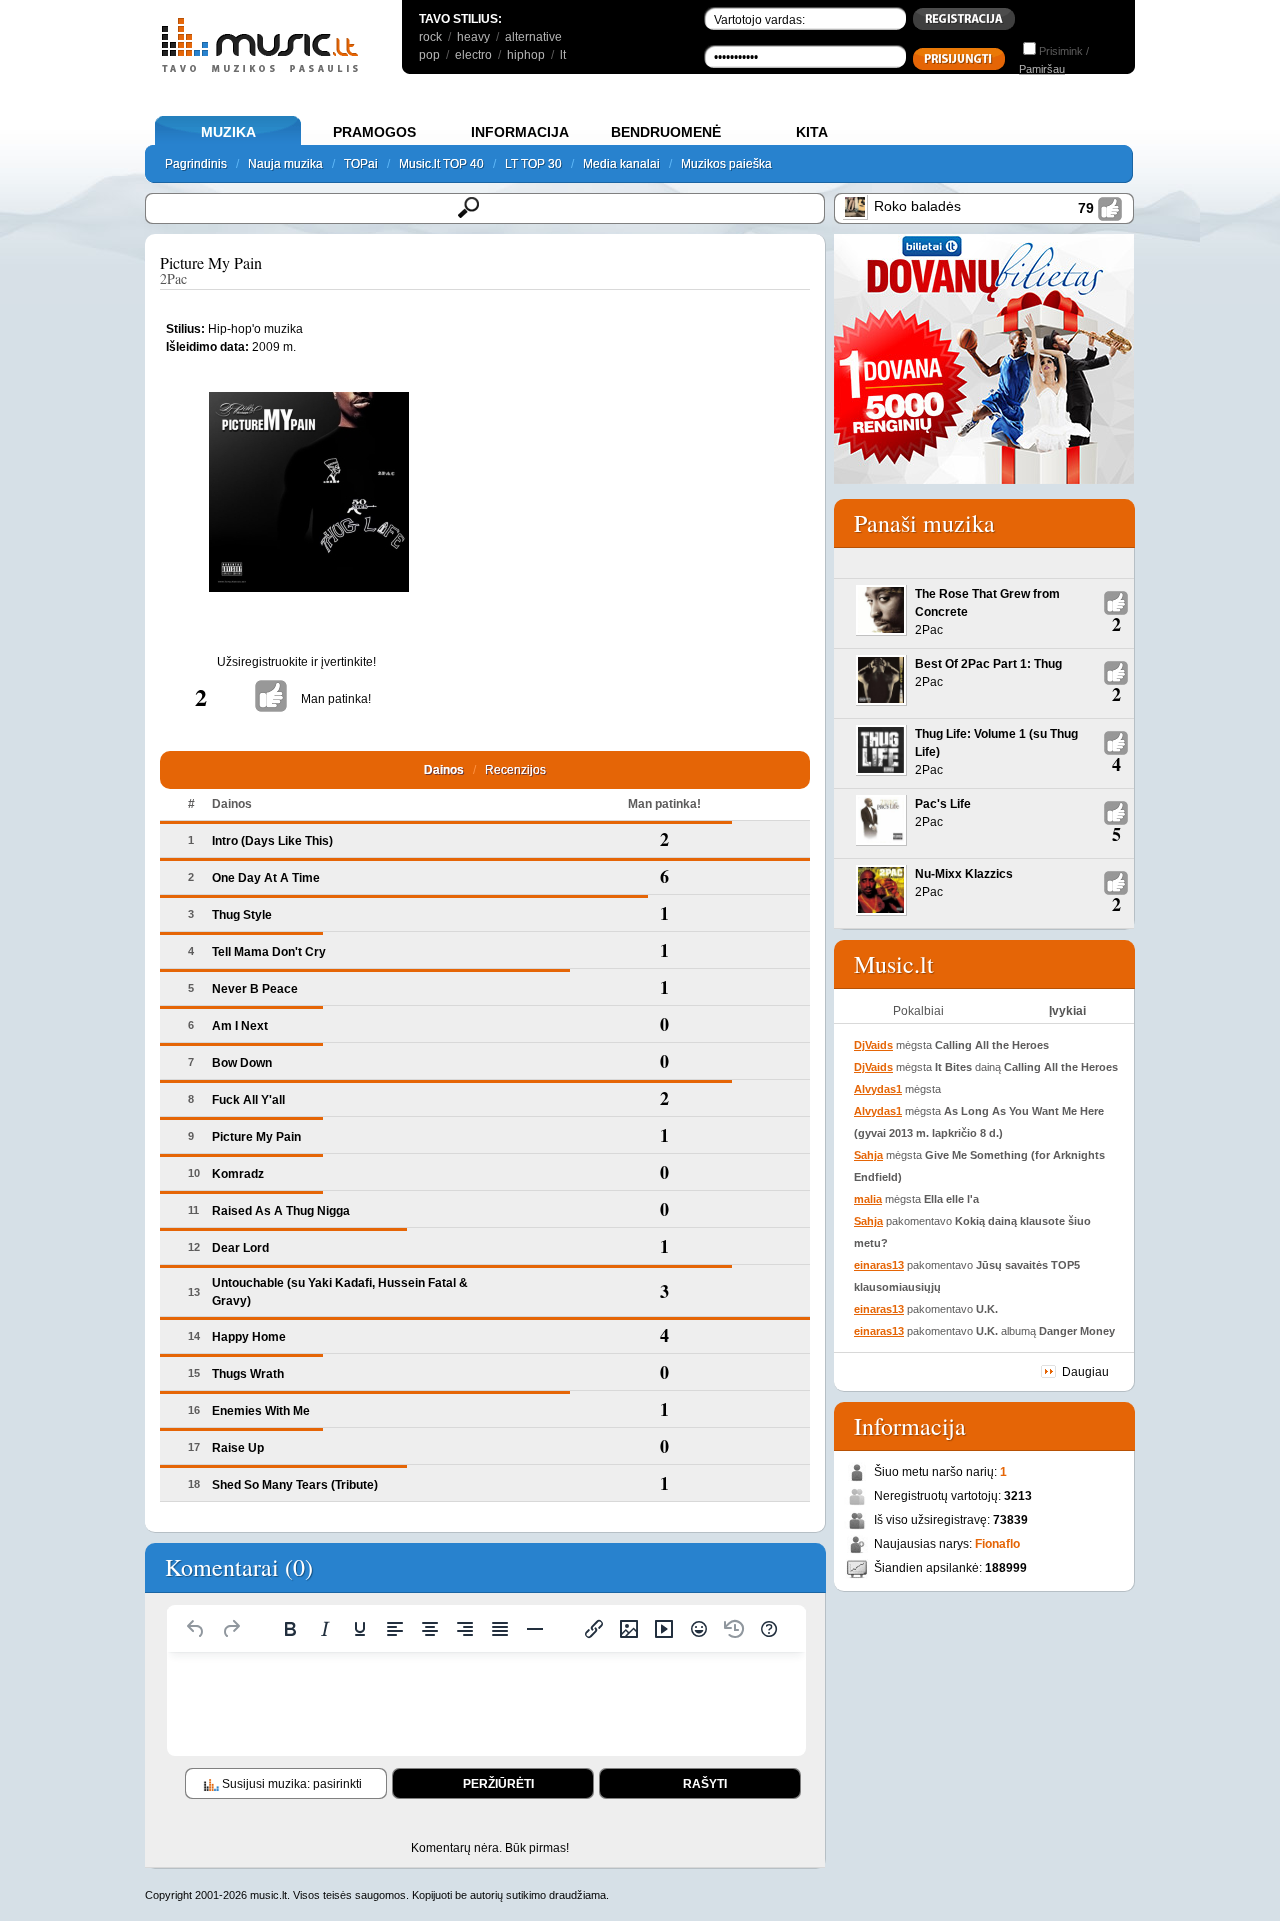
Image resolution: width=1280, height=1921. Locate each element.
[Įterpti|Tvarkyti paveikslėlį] (629, 1629)
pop (429, 55)
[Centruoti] (430, 1629)
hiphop (526, 55)
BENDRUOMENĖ (666, 132)
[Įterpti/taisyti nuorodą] (594, 1629)
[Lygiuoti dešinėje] (465, 1629)
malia (868, 1199)
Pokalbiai (918, 1011)
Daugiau (1085, 1372)
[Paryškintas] (290, 1629)
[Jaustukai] (699, 1629)
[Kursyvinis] (325, 1629)
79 (1086, 208)
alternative (533, 37)
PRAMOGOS (374, 132)
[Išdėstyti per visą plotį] (500, 1629)
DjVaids (873, 1045)
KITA (812, 132)
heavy (473, 37)
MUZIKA (228, 132)
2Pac (173, 278)
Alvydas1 (878, 1089)
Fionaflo (997, 1544)
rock (430, 37)
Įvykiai (1067, 1011)
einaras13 (879, 1265)
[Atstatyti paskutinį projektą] (734, 1629)
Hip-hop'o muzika (255, 329)
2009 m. (274, 347)
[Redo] (231, 1629)
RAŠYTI (705, 1784)
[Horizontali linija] (535, 1629)
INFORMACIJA (520, 132)
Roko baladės (917, 206)
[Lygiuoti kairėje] (395, 1629)
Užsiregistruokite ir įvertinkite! (296, 662)
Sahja (868, 1155)
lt (563, 55)
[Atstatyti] (196, 1629)
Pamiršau (1042, 69)
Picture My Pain (211, 262)
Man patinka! (336, 699)
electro (473, 55)
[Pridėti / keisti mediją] (664, 1629)
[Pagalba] (769, 1629)
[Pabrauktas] (360, 1629)
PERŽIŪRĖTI (498, 1784)
